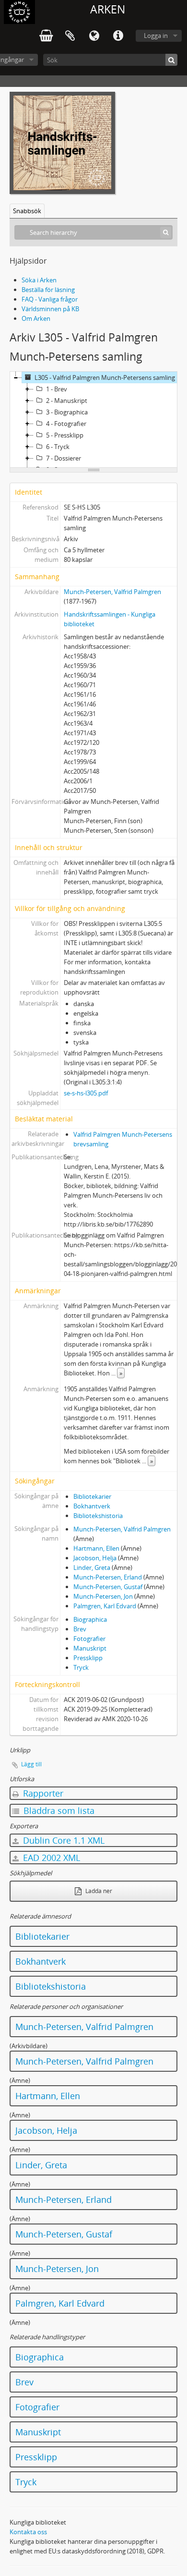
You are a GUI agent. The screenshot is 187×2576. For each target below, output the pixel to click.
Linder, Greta (92, 1567)
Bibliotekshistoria (98, 1516)
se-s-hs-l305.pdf (86, 1093)
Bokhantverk (92, 1506)
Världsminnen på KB (50, 309)
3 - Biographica (67, 412)
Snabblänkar (118, 36)
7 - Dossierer (64, 458)
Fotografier (89, 1639)
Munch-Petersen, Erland (108, 1577)
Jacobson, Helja (95, 1558)
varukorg (46, 36)
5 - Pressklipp (65, 435)
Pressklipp (88, 1658)
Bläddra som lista (58, 1810)
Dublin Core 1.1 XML (63, 1840)
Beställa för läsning (48, 290)
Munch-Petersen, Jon (103, 1596)
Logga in (156, 36)
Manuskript (90, 1648)
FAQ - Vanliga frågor (50, 299)
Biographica (90, 1619)
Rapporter (42, 1793)
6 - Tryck (58, 447)
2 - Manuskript (67, 401)
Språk (94, 36)
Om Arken (36, 318)
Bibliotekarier (92, 1496)
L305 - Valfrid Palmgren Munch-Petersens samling (105, 377)
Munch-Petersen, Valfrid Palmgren (112, 592)
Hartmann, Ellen (96, 1548)
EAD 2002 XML (50, 1858)
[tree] (93, 420)
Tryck (81, 1667)
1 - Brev (57, 389)
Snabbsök (27, 211)
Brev (80, 1629)
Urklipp (70, 36)
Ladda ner (98, 1891)
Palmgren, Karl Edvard (105, 1606)
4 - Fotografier (66, 424)
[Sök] (171, 60)
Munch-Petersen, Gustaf (108, 1587)
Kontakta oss (28, 2532)
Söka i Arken (39, 280)
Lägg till (31, 1764)
